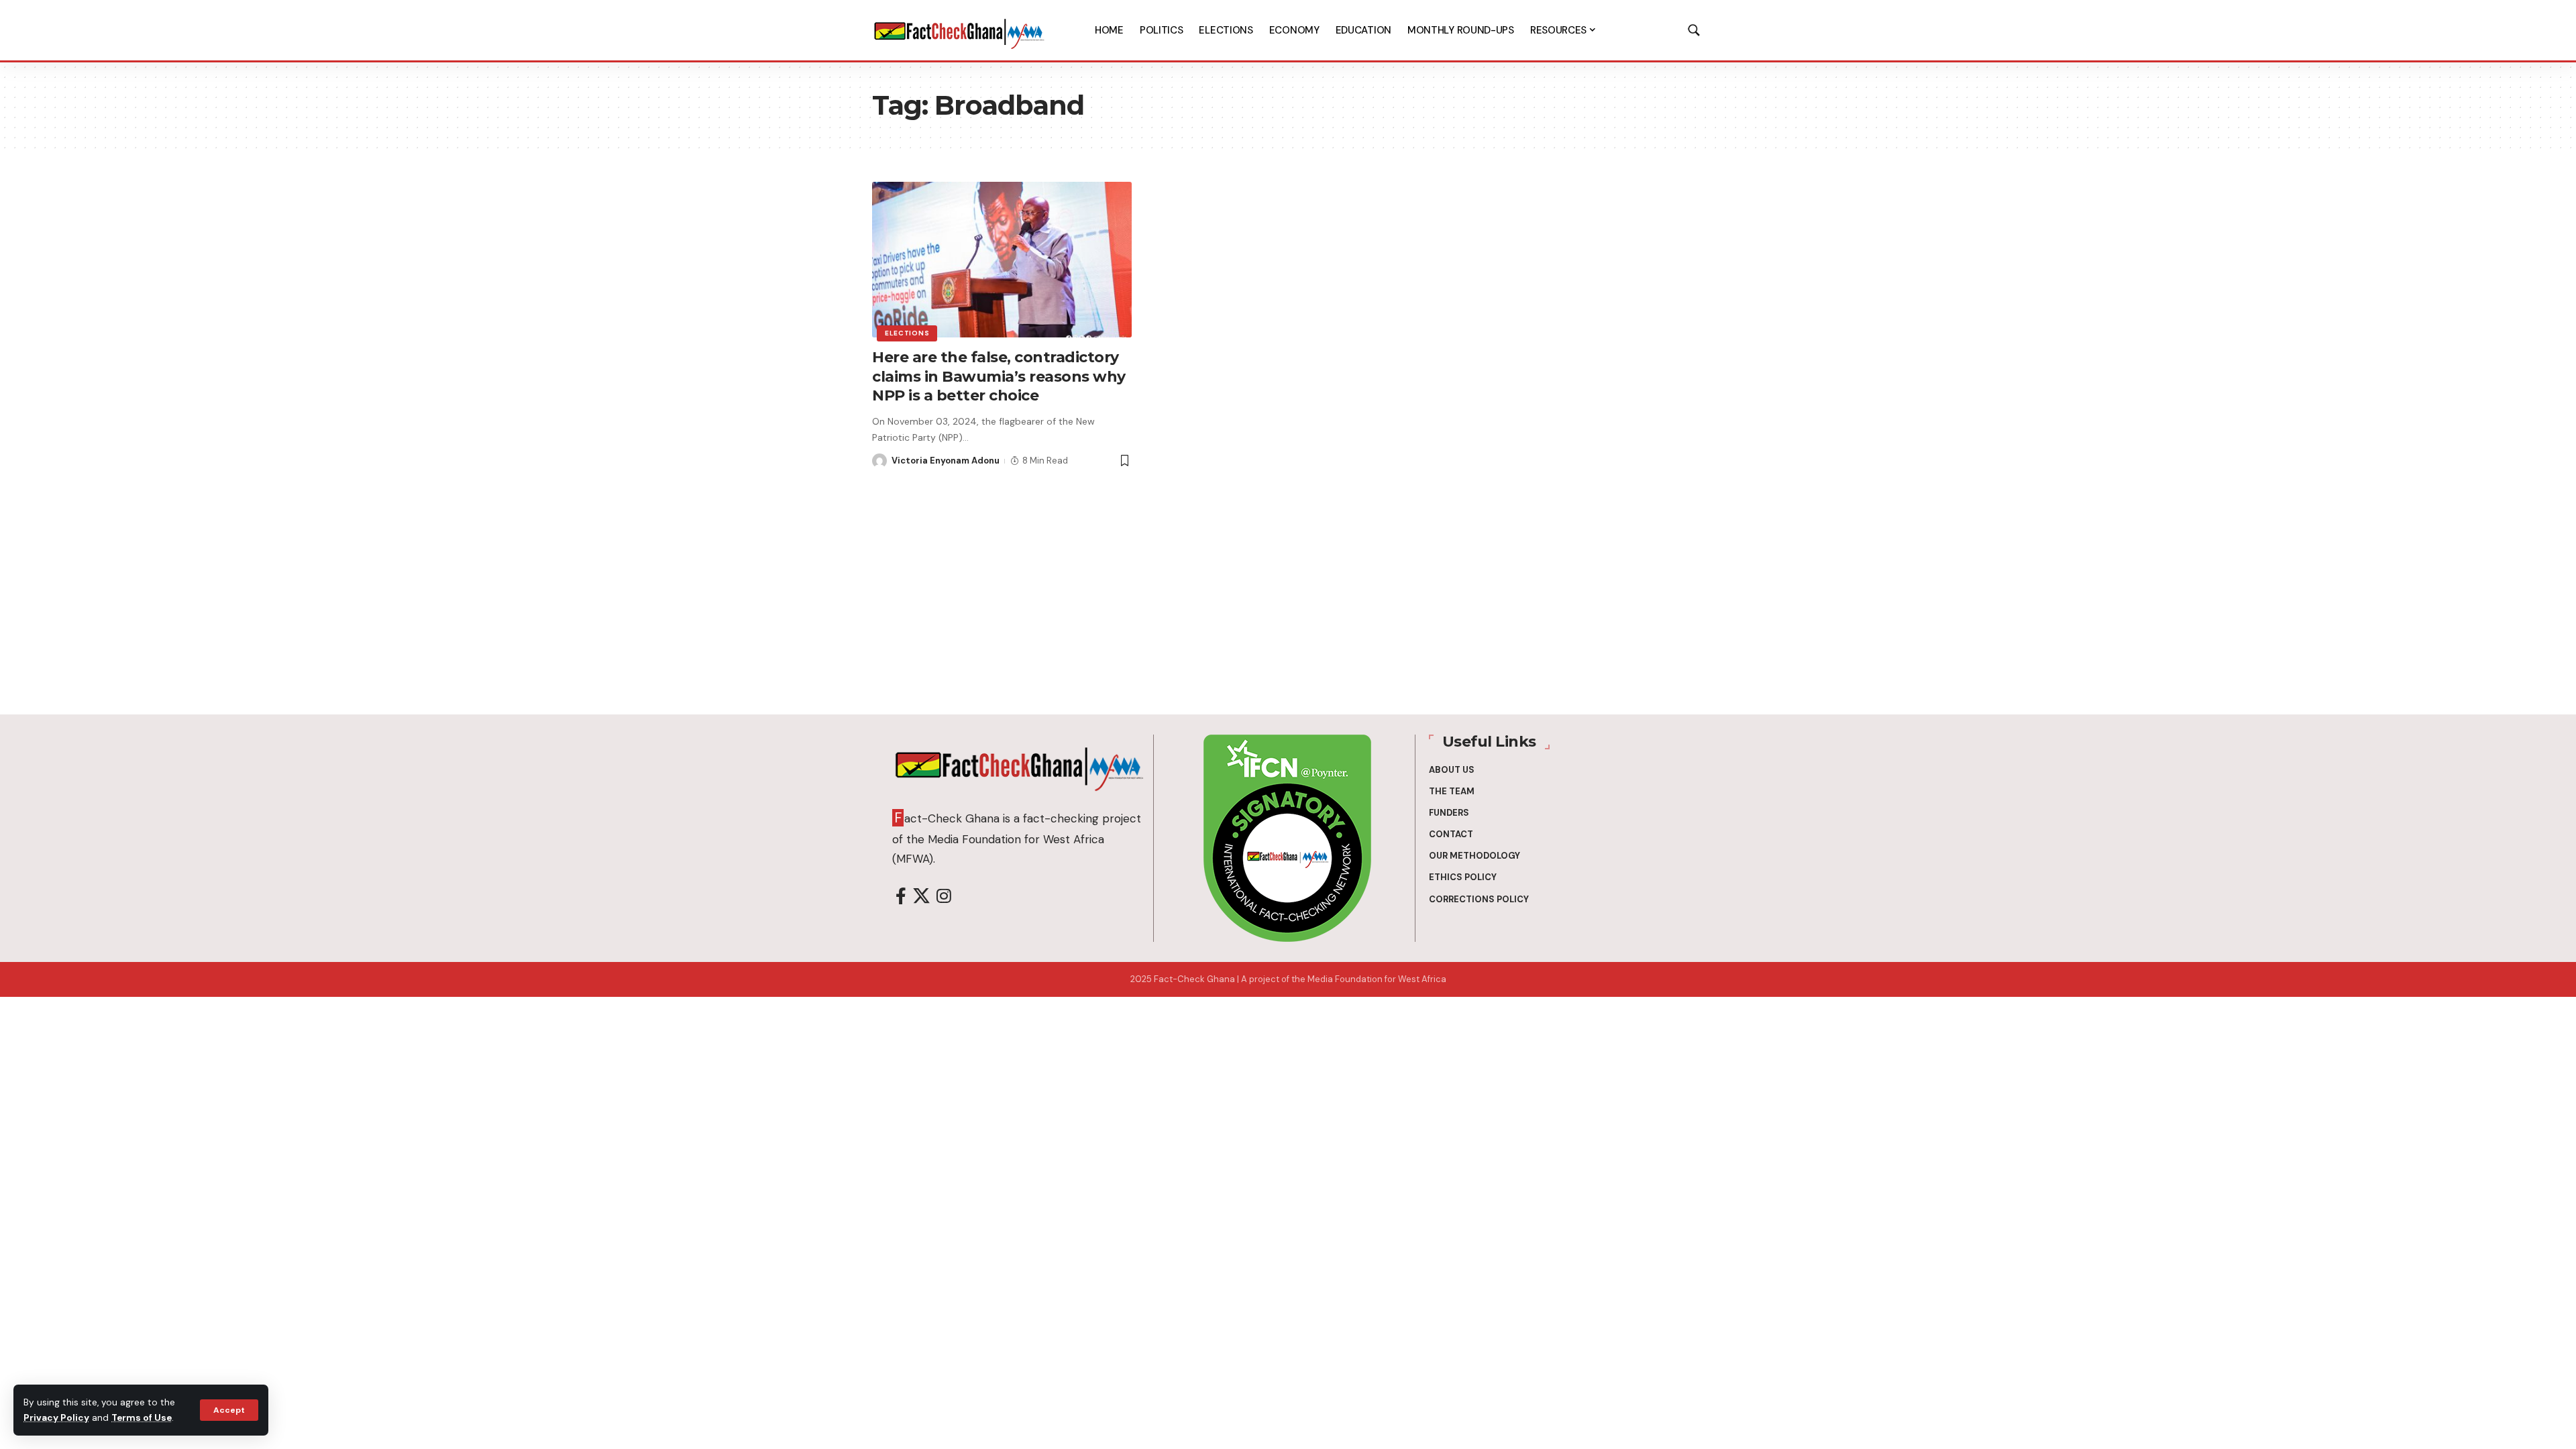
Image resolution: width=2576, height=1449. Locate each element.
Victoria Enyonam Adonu (946, 461)
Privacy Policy (56, 1418)
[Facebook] (901, 897)
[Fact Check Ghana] (959, 30)
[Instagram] (944, 897)
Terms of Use (142, 1418)
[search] (1694, 30)
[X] (921, 897)
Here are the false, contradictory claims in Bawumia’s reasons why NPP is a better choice (999, 376)
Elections (907, 333)
